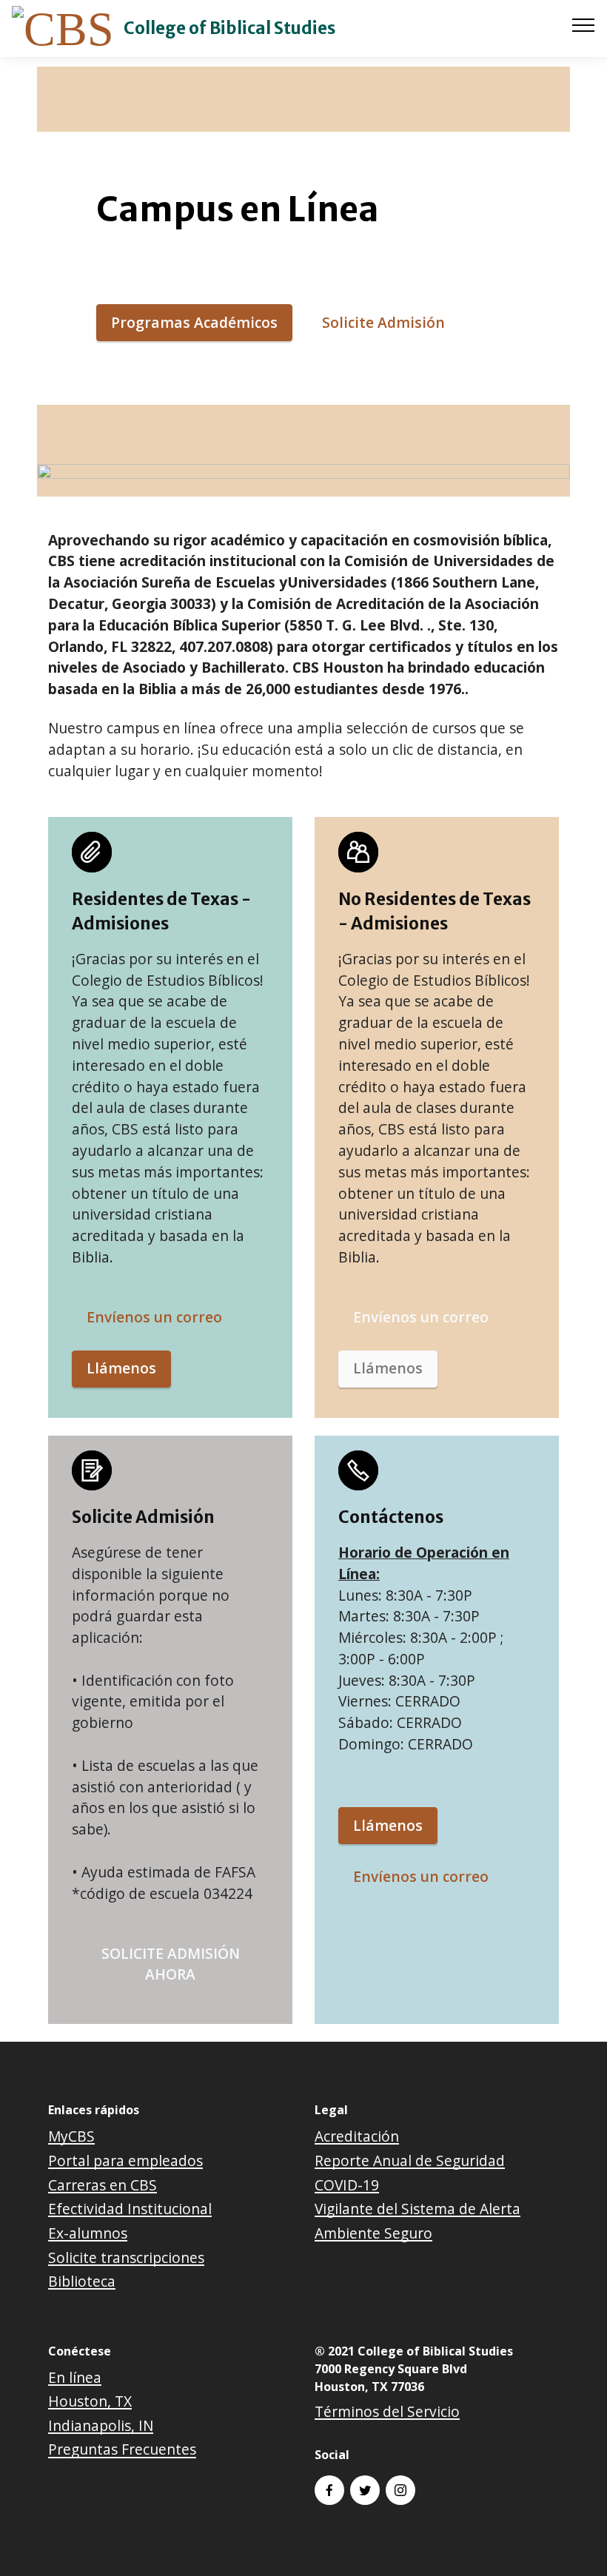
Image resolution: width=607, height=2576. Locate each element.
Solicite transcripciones (126, 2257)
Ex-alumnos (88, 2233)
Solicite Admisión (383, 322)
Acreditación (357, 2136)
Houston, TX (90, 2401)
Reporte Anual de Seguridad (410, 2160)
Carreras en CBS (103, 2185)
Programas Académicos (194, 322)
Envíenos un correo (154, 1317)
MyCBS (71, 2136)
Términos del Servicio (387, 2411)
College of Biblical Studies (229, 28)
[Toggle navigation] (584, 24)
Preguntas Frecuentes (122, 2449)
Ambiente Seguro (373, 2233)
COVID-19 (347, 2185)
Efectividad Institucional (130, 2209)
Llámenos (121, 1368)
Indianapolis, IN (101, 2425)
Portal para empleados (125, 2160)
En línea (75, 2377)
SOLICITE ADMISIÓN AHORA (171, 1964)
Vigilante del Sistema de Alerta (417, 2209)
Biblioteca (82, 2281)
